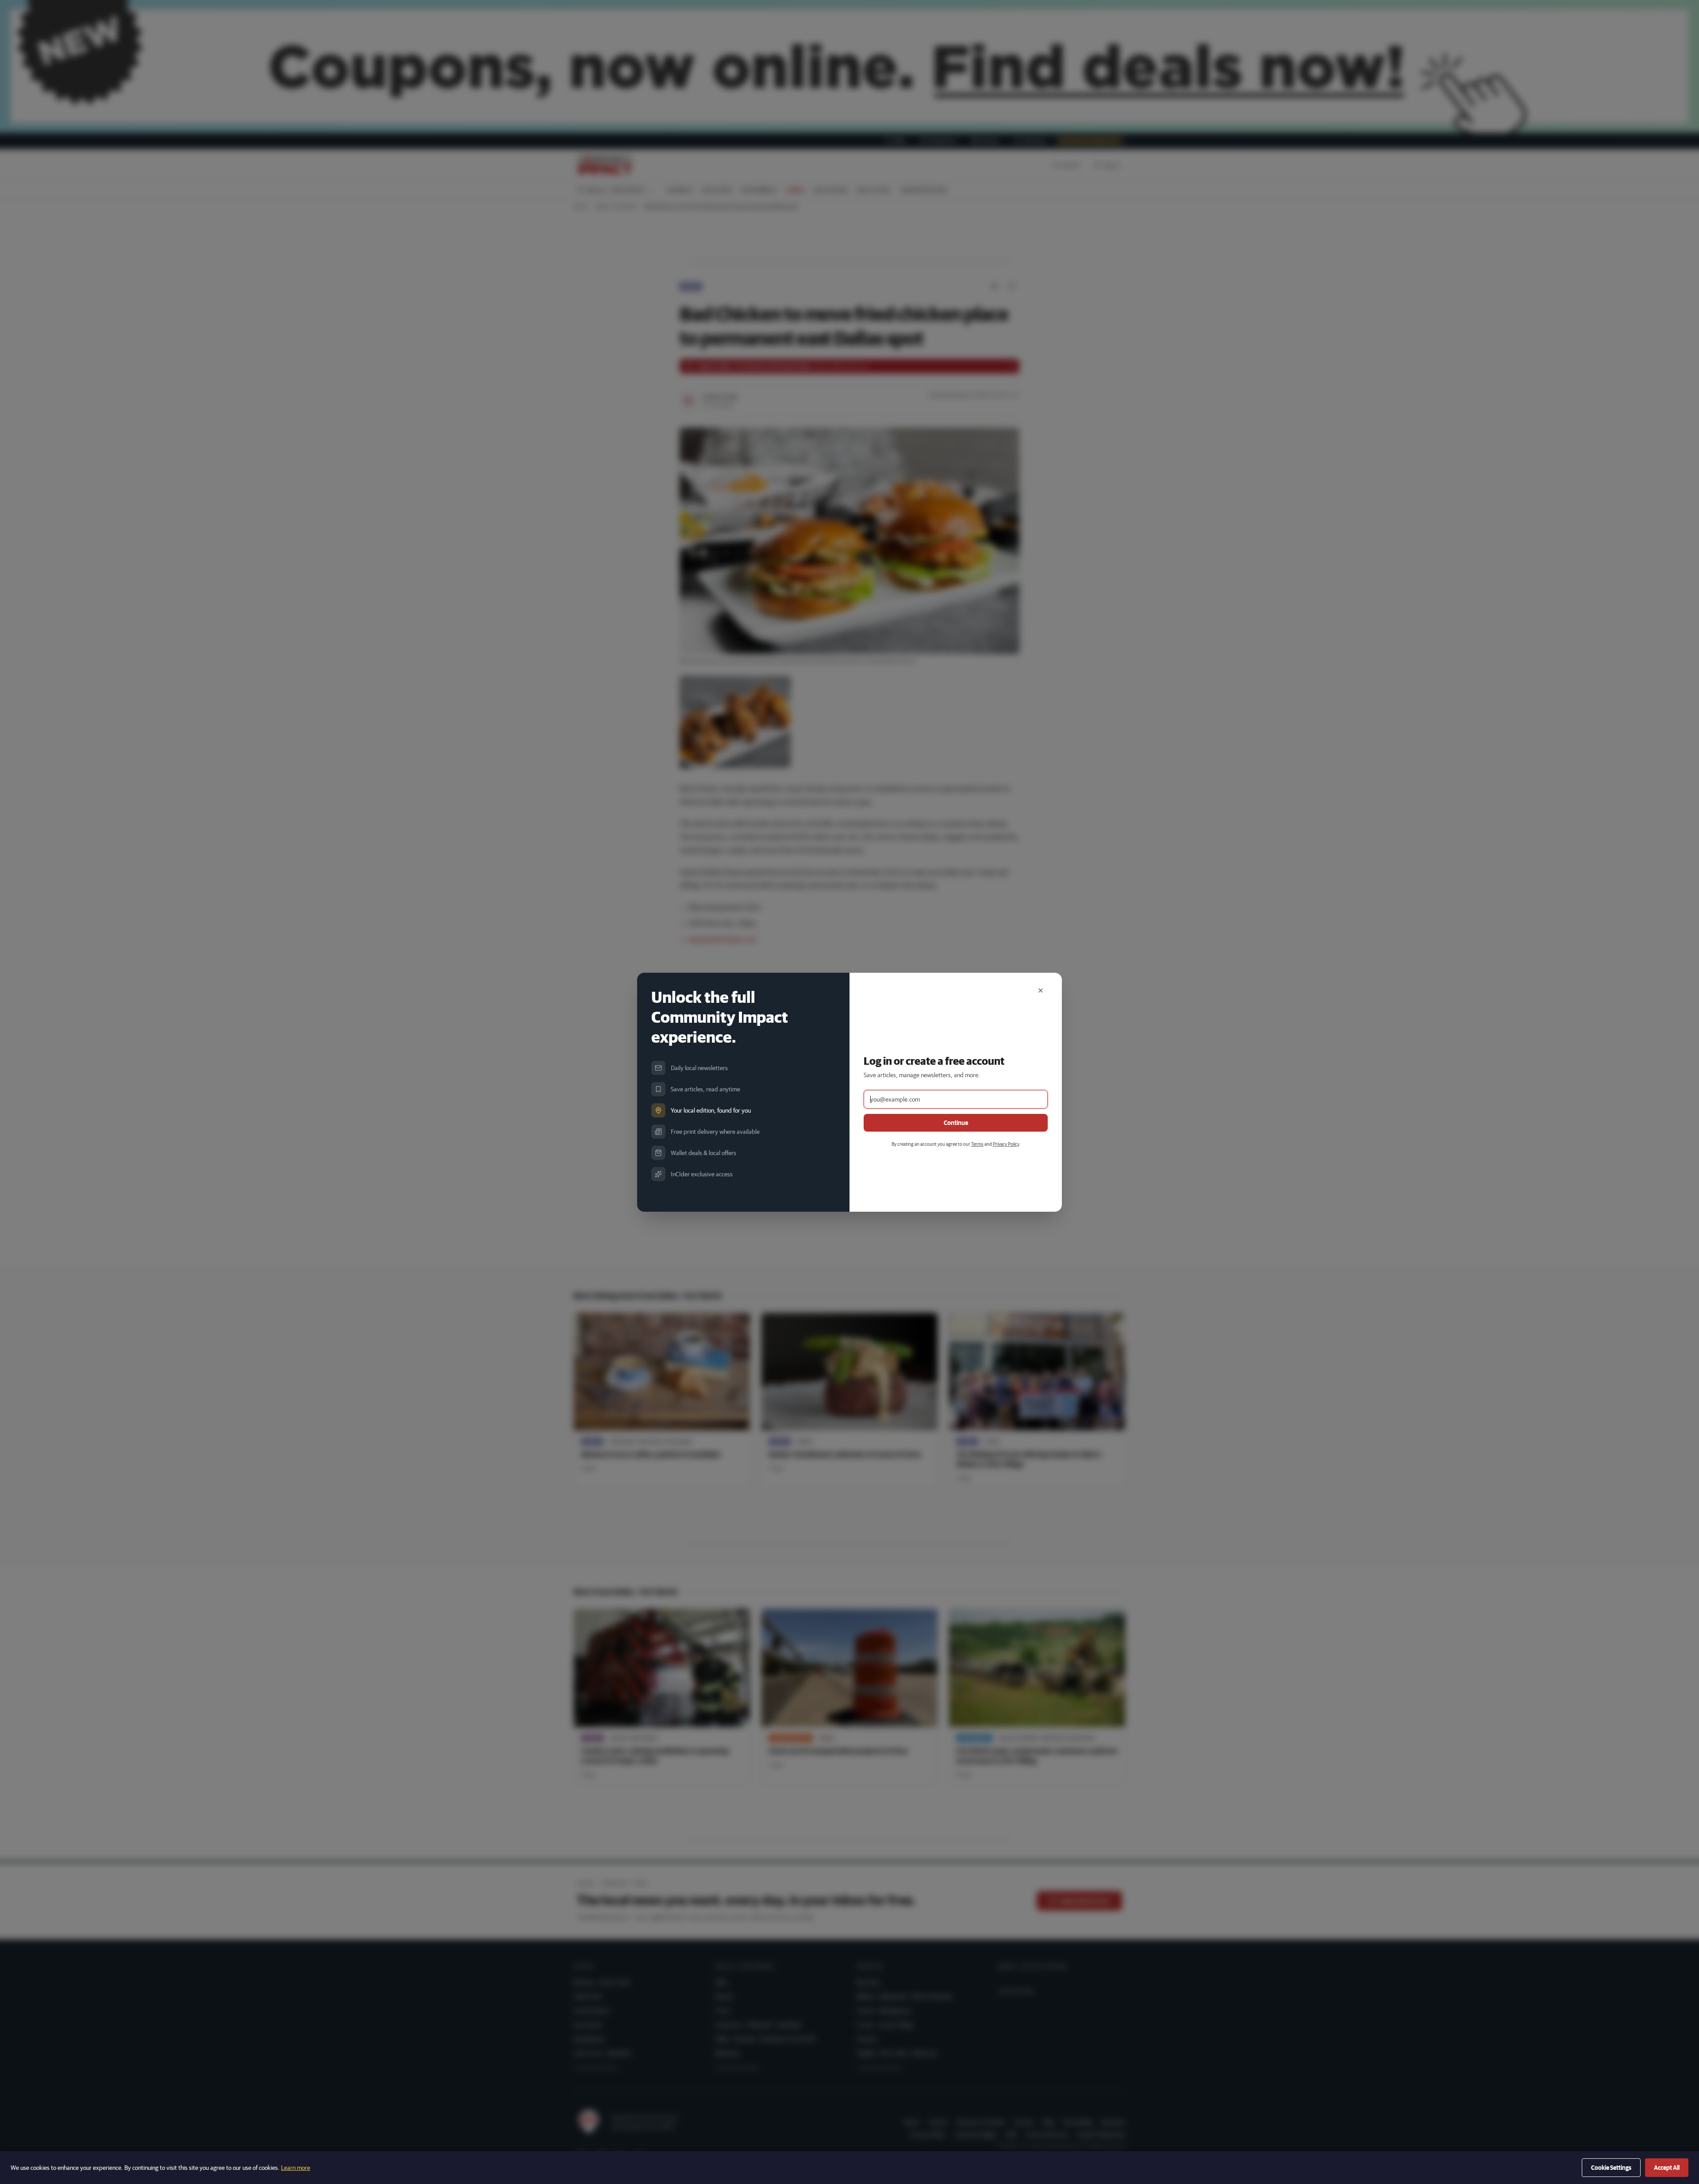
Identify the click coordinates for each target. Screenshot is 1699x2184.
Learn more (296, 2168)
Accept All (1667, 2168)
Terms (977, 1144)
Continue (956, 1123)
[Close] (1041, 990)
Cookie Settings (1611, 2168)
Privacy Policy (1006, 1144)
